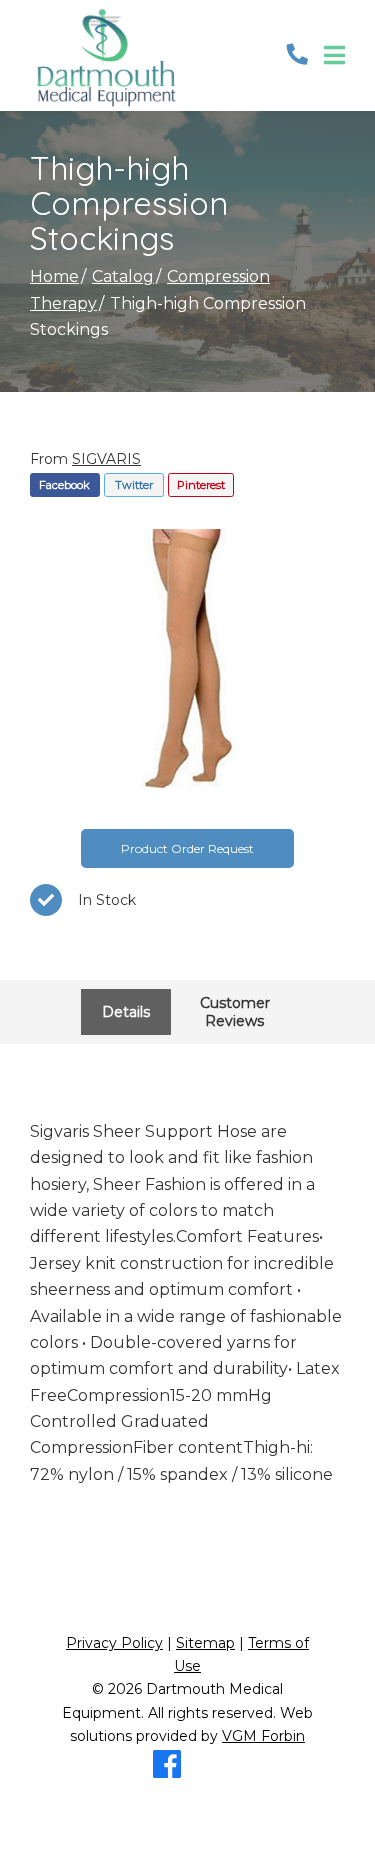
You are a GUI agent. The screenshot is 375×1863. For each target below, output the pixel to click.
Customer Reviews (235, 1012)
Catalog (123, 276)
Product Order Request (187, 848)
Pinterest (201, 485)
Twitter (134, 485)
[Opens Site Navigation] (334, 56)
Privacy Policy (114, 1643)
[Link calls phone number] (297, 55)
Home (54, 276)
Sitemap (205, 1643)
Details (126, 1012)
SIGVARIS (106, 459)
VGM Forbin (263, 1736)
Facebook (64, 485)
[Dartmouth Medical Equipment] (105, 55)
